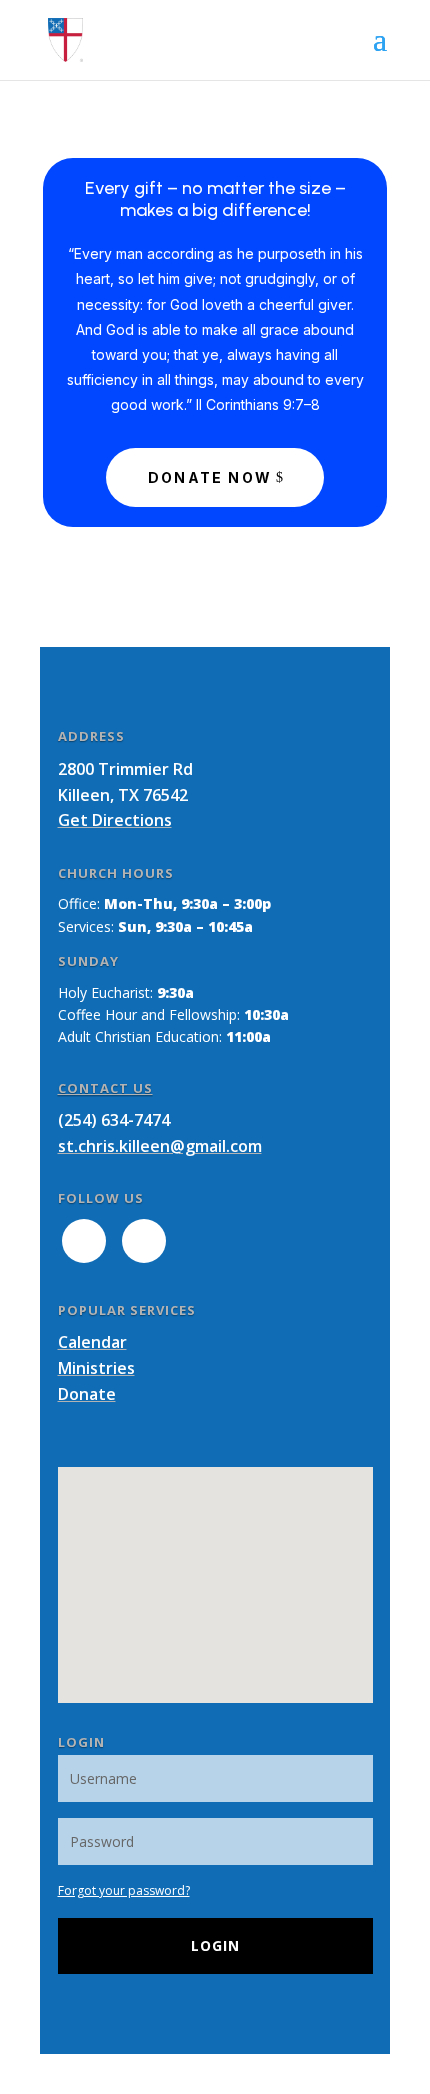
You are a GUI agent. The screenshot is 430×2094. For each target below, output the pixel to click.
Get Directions (115, 820)
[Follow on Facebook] (84, 1241)
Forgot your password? (124, 1890)
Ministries (96, 1368)
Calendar (92, 1342)
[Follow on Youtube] (144, 1241)
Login (215, 1945)
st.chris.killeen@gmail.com (160, 1146)
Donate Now (210, 477)
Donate (87, 1394)
